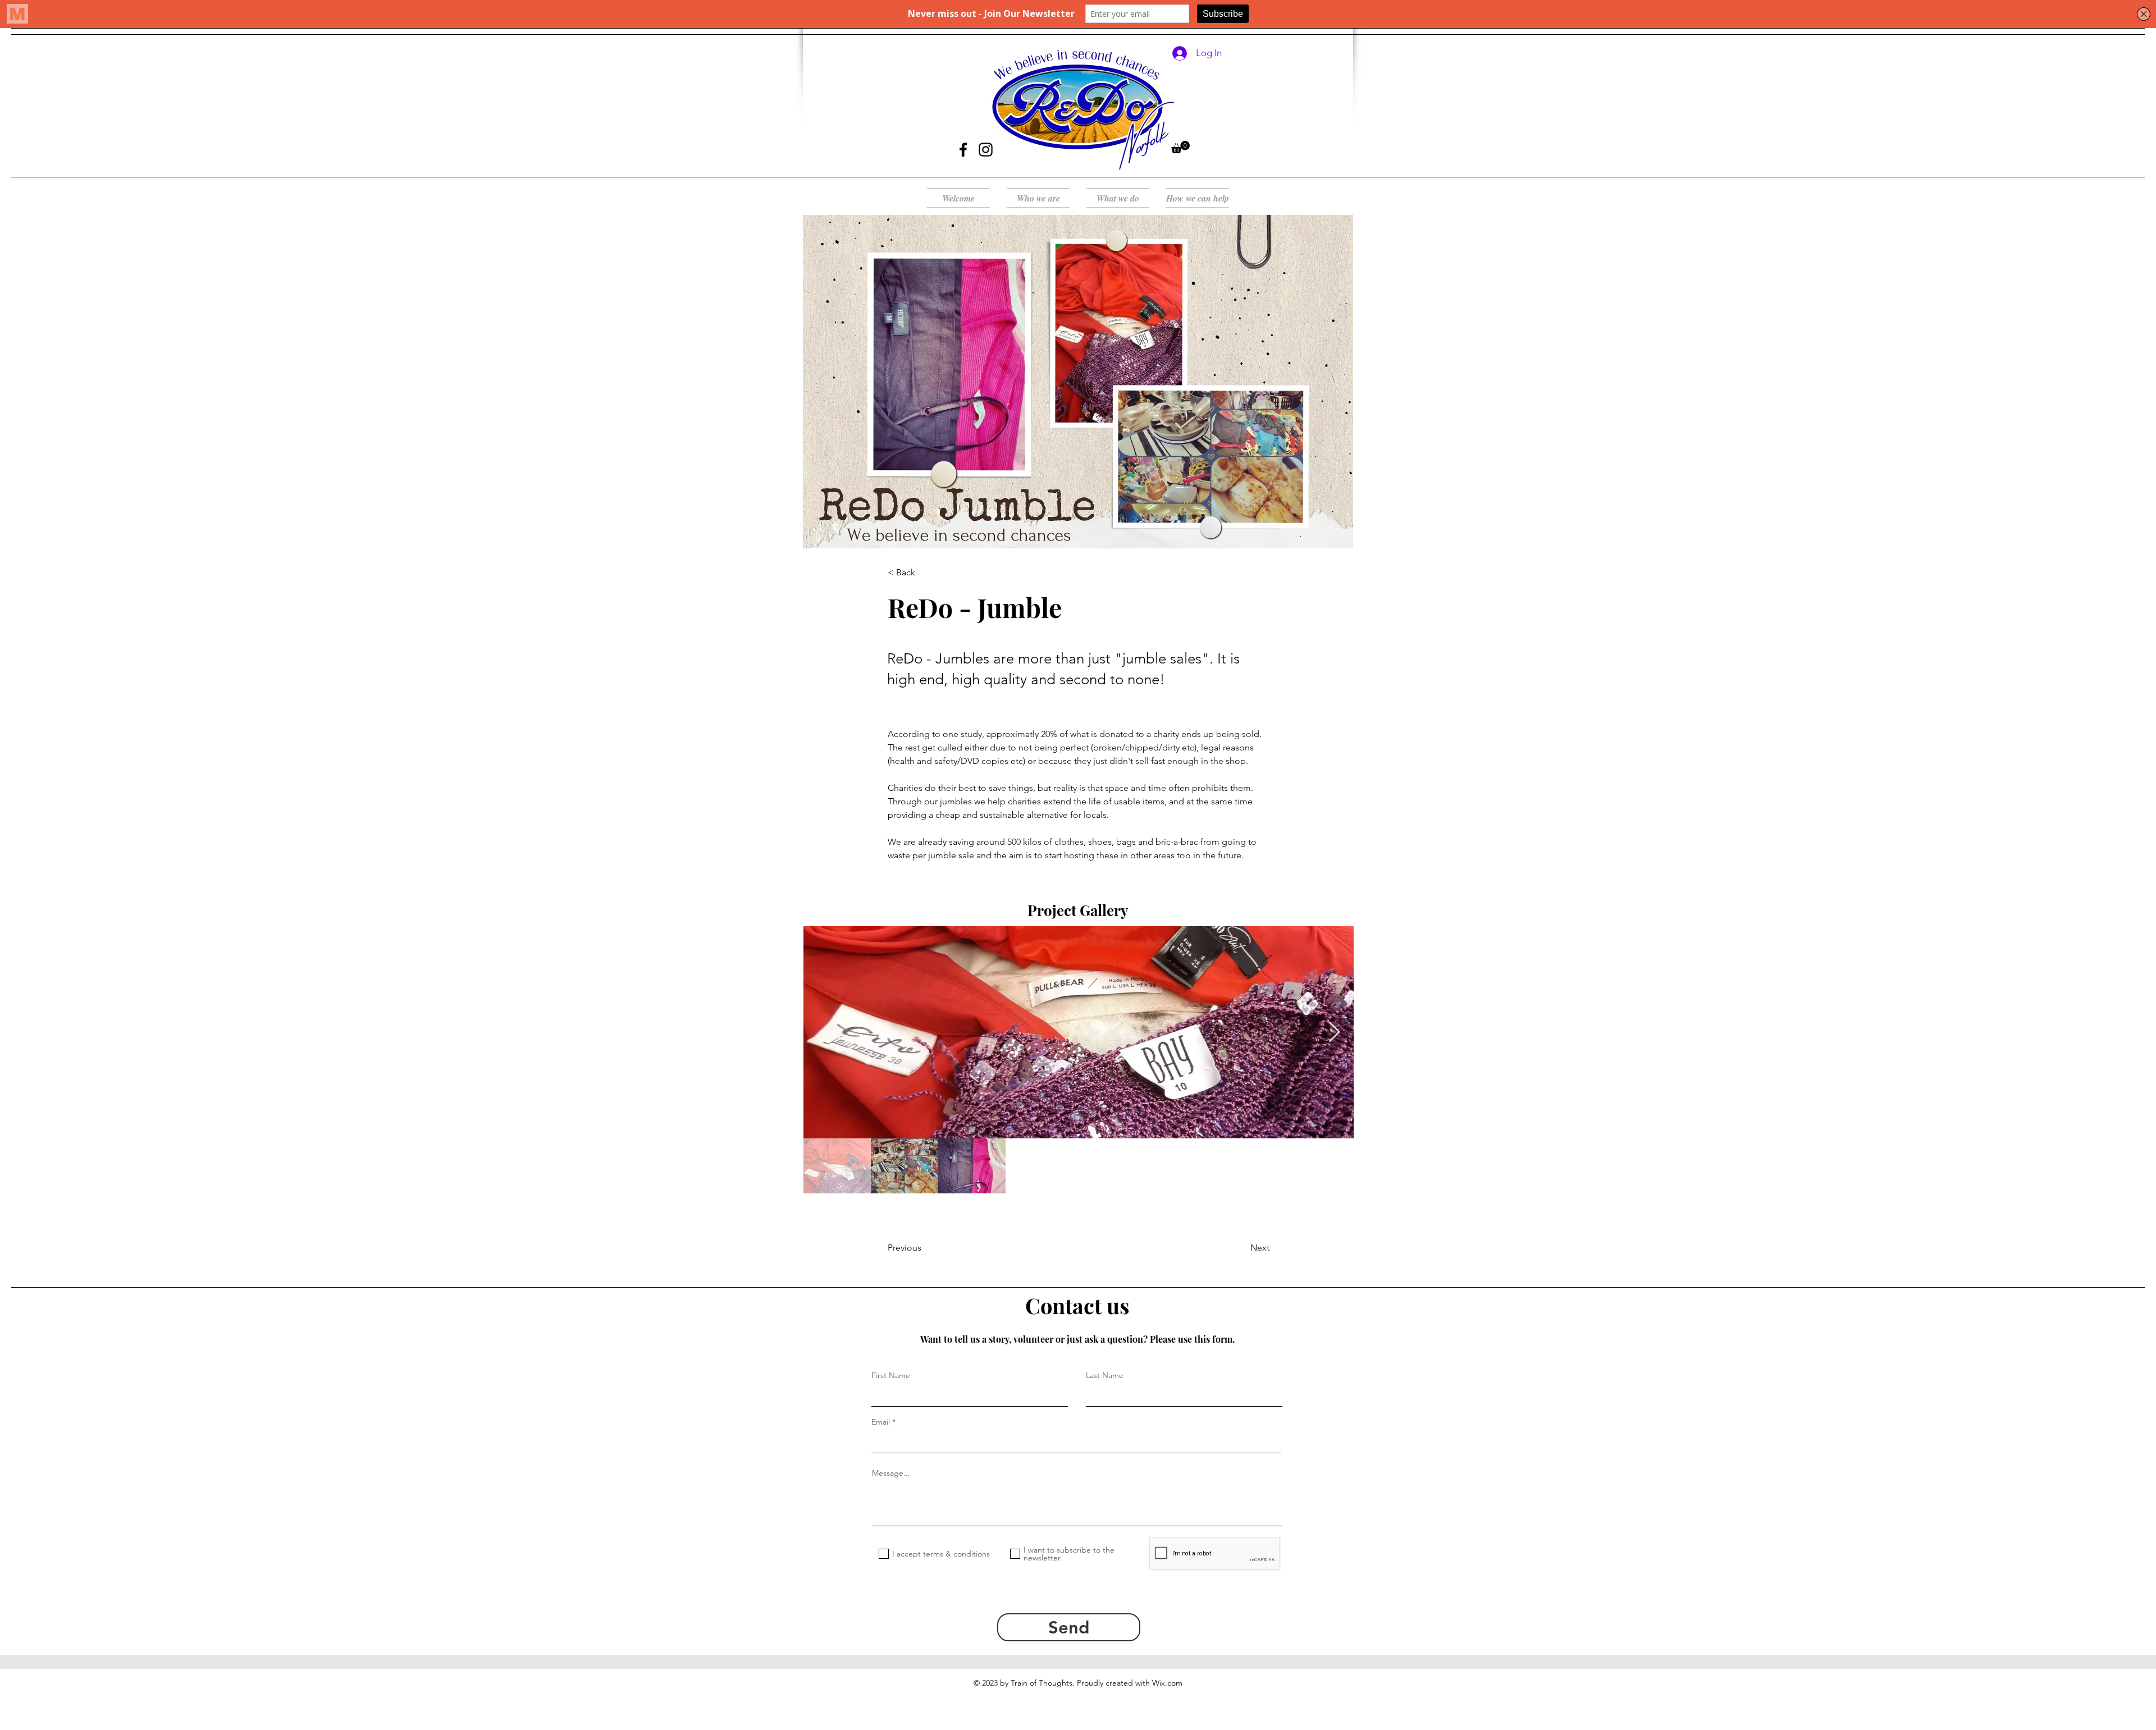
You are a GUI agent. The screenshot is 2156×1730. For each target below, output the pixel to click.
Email (881, 1422)
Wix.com (1167, 1683)
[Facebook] (963, 150)
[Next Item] (1334, 1033)
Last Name (1105, 1375)
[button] (1180, 147)
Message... (891, 1473)
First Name (891, 1375)
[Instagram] (986, 150)
